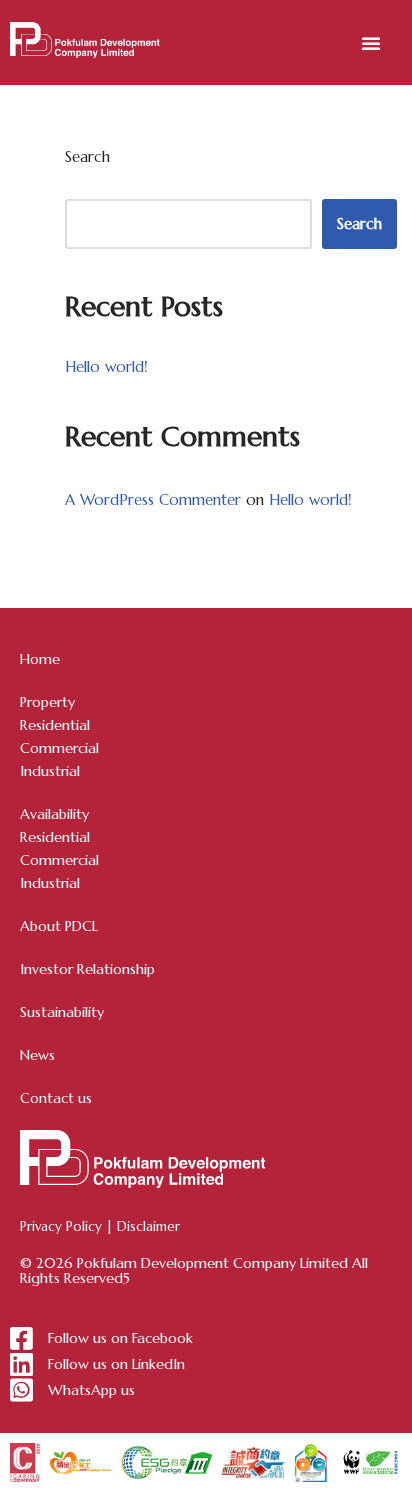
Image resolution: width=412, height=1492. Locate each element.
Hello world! (106, 366)
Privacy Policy (61, 1226)
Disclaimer (148, 1226)
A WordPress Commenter (153, 499)
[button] (371, 43)
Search (87, 156)
